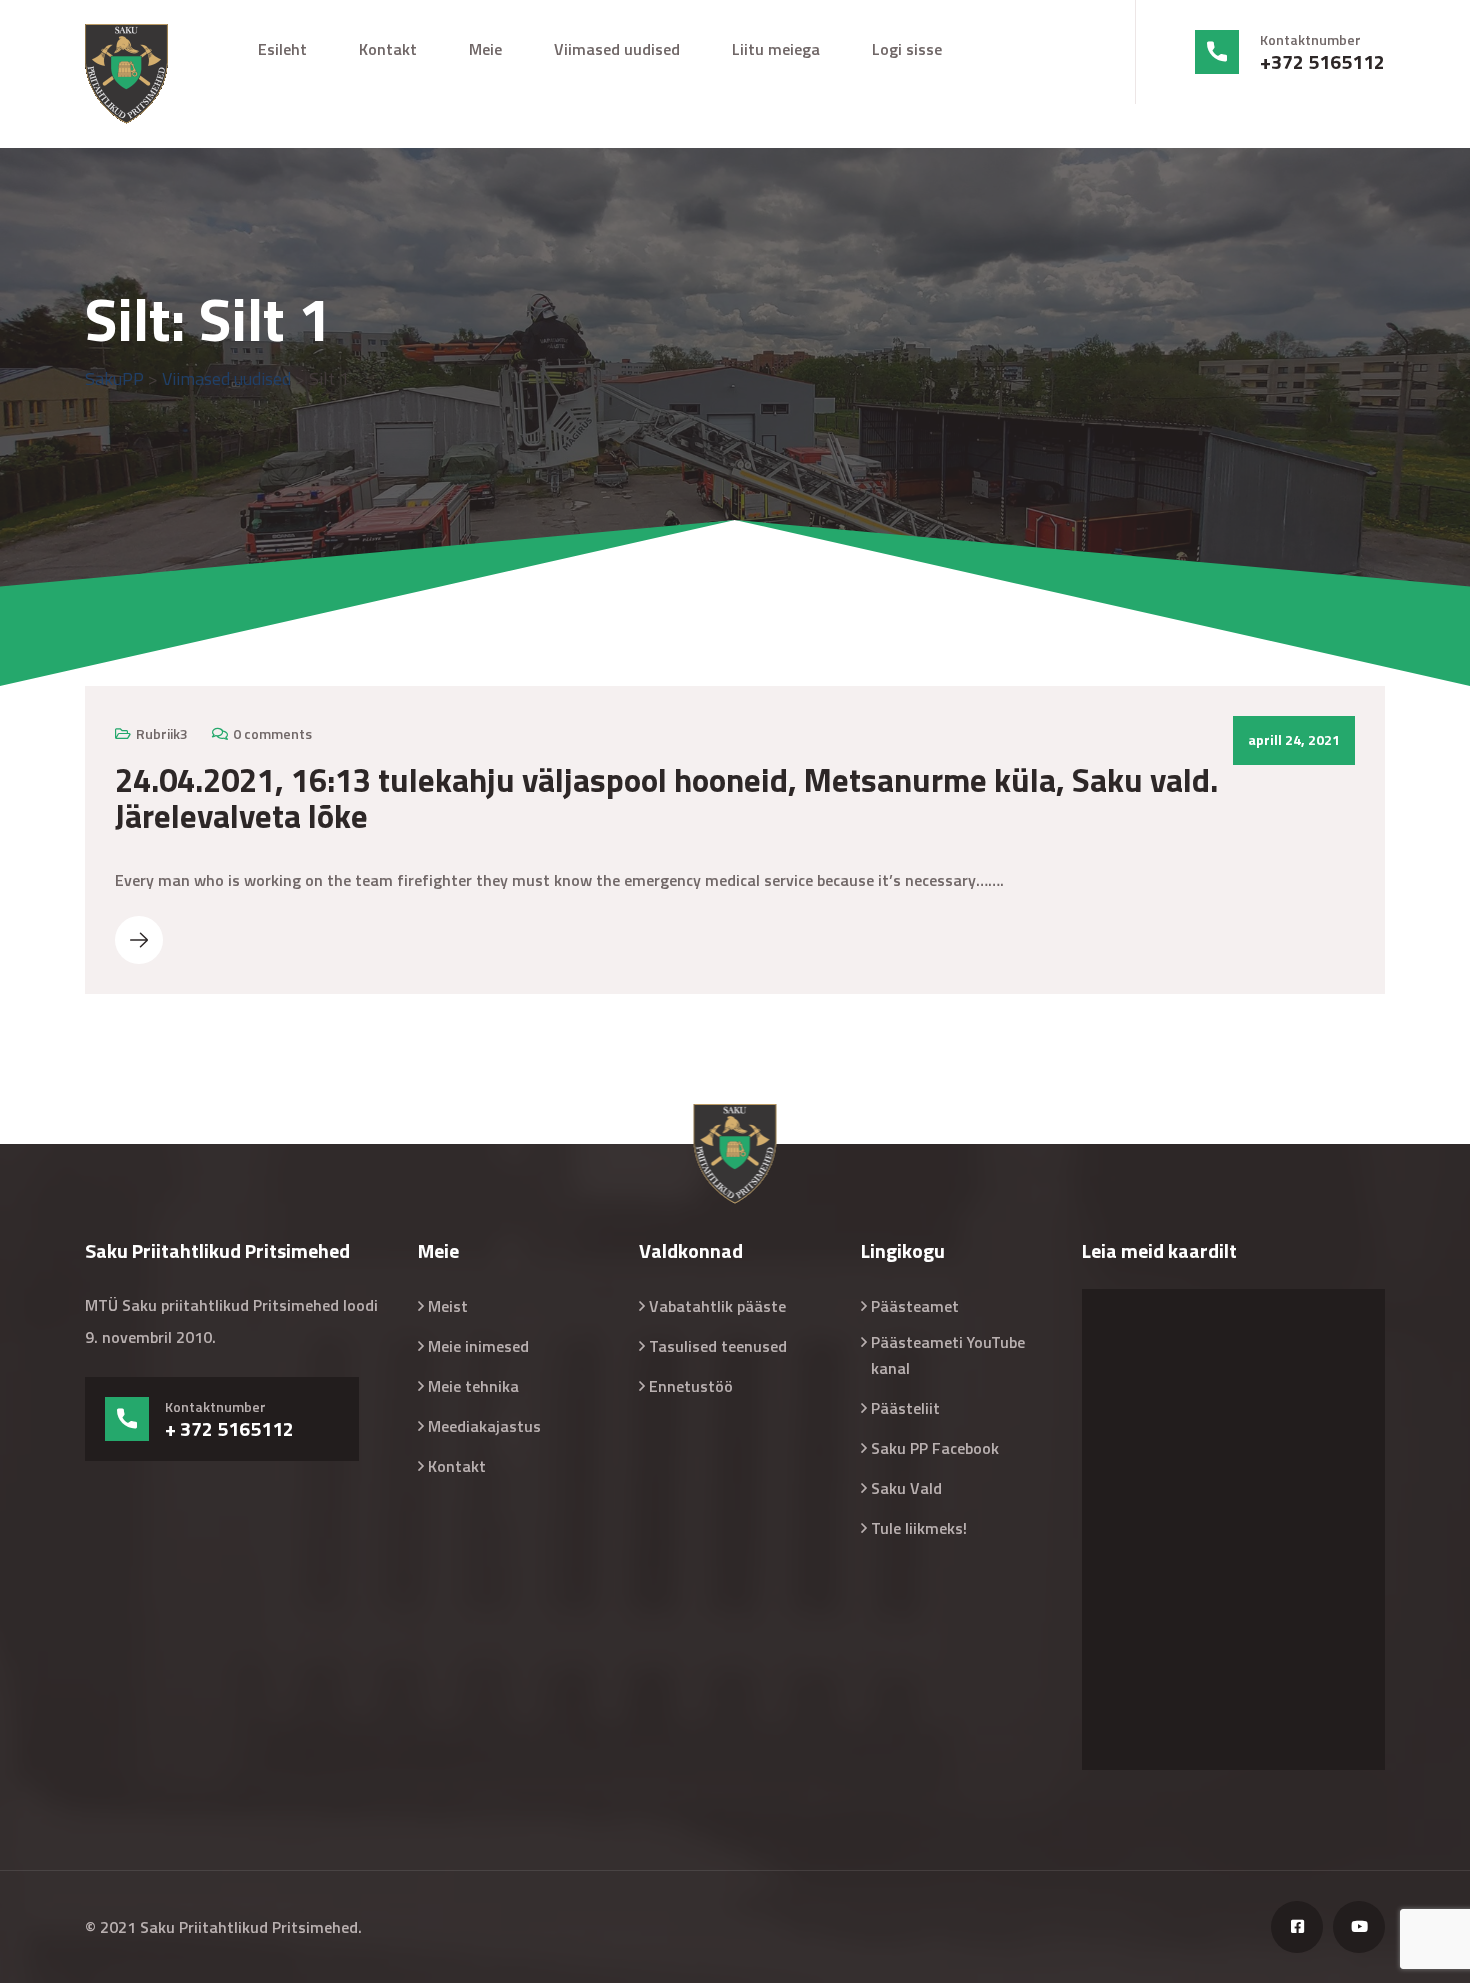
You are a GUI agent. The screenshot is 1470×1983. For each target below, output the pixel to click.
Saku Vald (906, 1488)
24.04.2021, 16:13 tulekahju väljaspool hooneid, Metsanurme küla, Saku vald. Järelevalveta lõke (666, 798)
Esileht (282, 49)
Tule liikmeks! (919, 1528)
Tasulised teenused (718, 1346)
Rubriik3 (162, 733)
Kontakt (388, 49)
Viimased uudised (617, 49)
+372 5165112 (1322, 62)
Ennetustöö (691, 1386)
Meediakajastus (484, 1426)
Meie (485, 49)
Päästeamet (915, 1306)
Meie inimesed (478, 1346)
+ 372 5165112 (229, 1429)
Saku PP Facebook (935, 1448)
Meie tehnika (473, 1386)
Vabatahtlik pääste (717, 1306)
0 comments (272, 733)
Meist (448, 1306)
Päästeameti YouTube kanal (948, 1355)
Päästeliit (905, 1408)
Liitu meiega (776, 49)
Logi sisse (907, 49)
